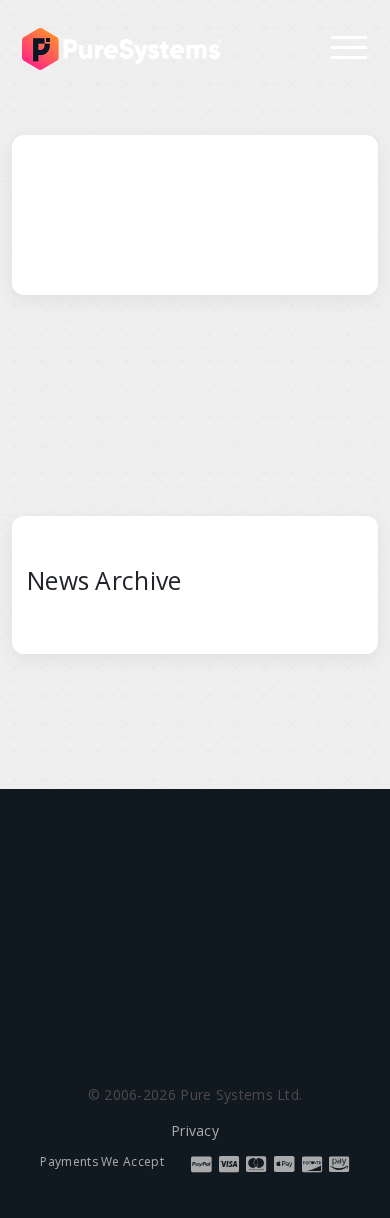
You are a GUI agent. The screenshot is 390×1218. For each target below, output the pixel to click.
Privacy (195, 1130)
